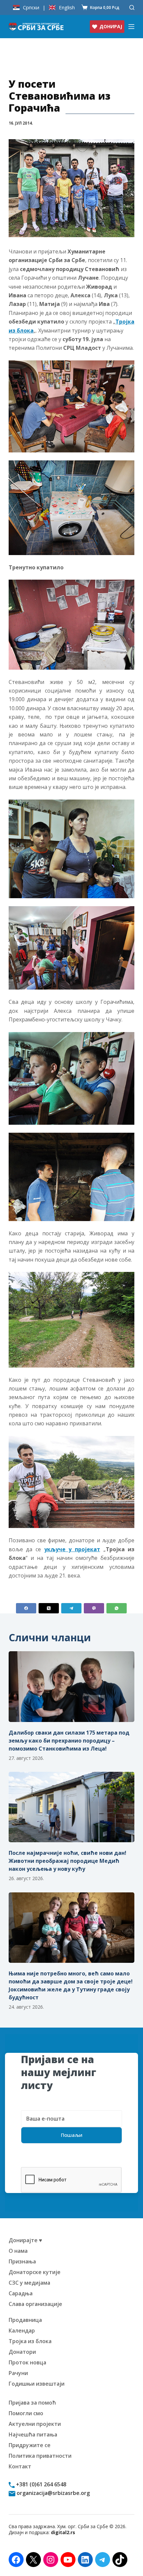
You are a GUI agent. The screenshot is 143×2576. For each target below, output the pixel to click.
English (67, 7)
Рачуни (18, 2373)
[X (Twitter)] (49, 1608)
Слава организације (35, 2304)
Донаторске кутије (35, 2272)
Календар (22, 2331)
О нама (18, 2251)
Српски (31, 7)
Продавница (25, 2320)
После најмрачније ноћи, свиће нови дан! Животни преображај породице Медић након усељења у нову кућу (68, 1861)
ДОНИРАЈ (111, 26)
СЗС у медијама (29, 2283)
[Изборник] (131, 27)
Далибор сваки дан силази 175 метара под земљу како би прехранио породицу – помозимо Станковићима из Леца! (69, 1741)
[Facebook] (26, 1608)
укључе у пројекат (72, 1549)
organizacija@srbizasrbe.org (53, 2493)
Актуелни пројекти (35, 2424)
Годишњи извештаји (37, 2384)
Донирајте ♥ (25, 2240)
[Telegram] (71, 1608)
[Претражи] (132, 7)
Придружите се (30, 2445)
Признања (22, 2261)
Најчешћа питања (33, 2434)
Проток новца (27, 2362)
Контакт (20, 2466)
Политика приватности (40, 2456)
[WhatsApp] (117, 1608)
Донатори (22, 2352)
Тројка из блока (30, 2341)
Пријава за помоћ (32, 2403)
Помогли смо (26, 2413)
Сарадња (21, 2293)
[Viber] (94, 1608)
